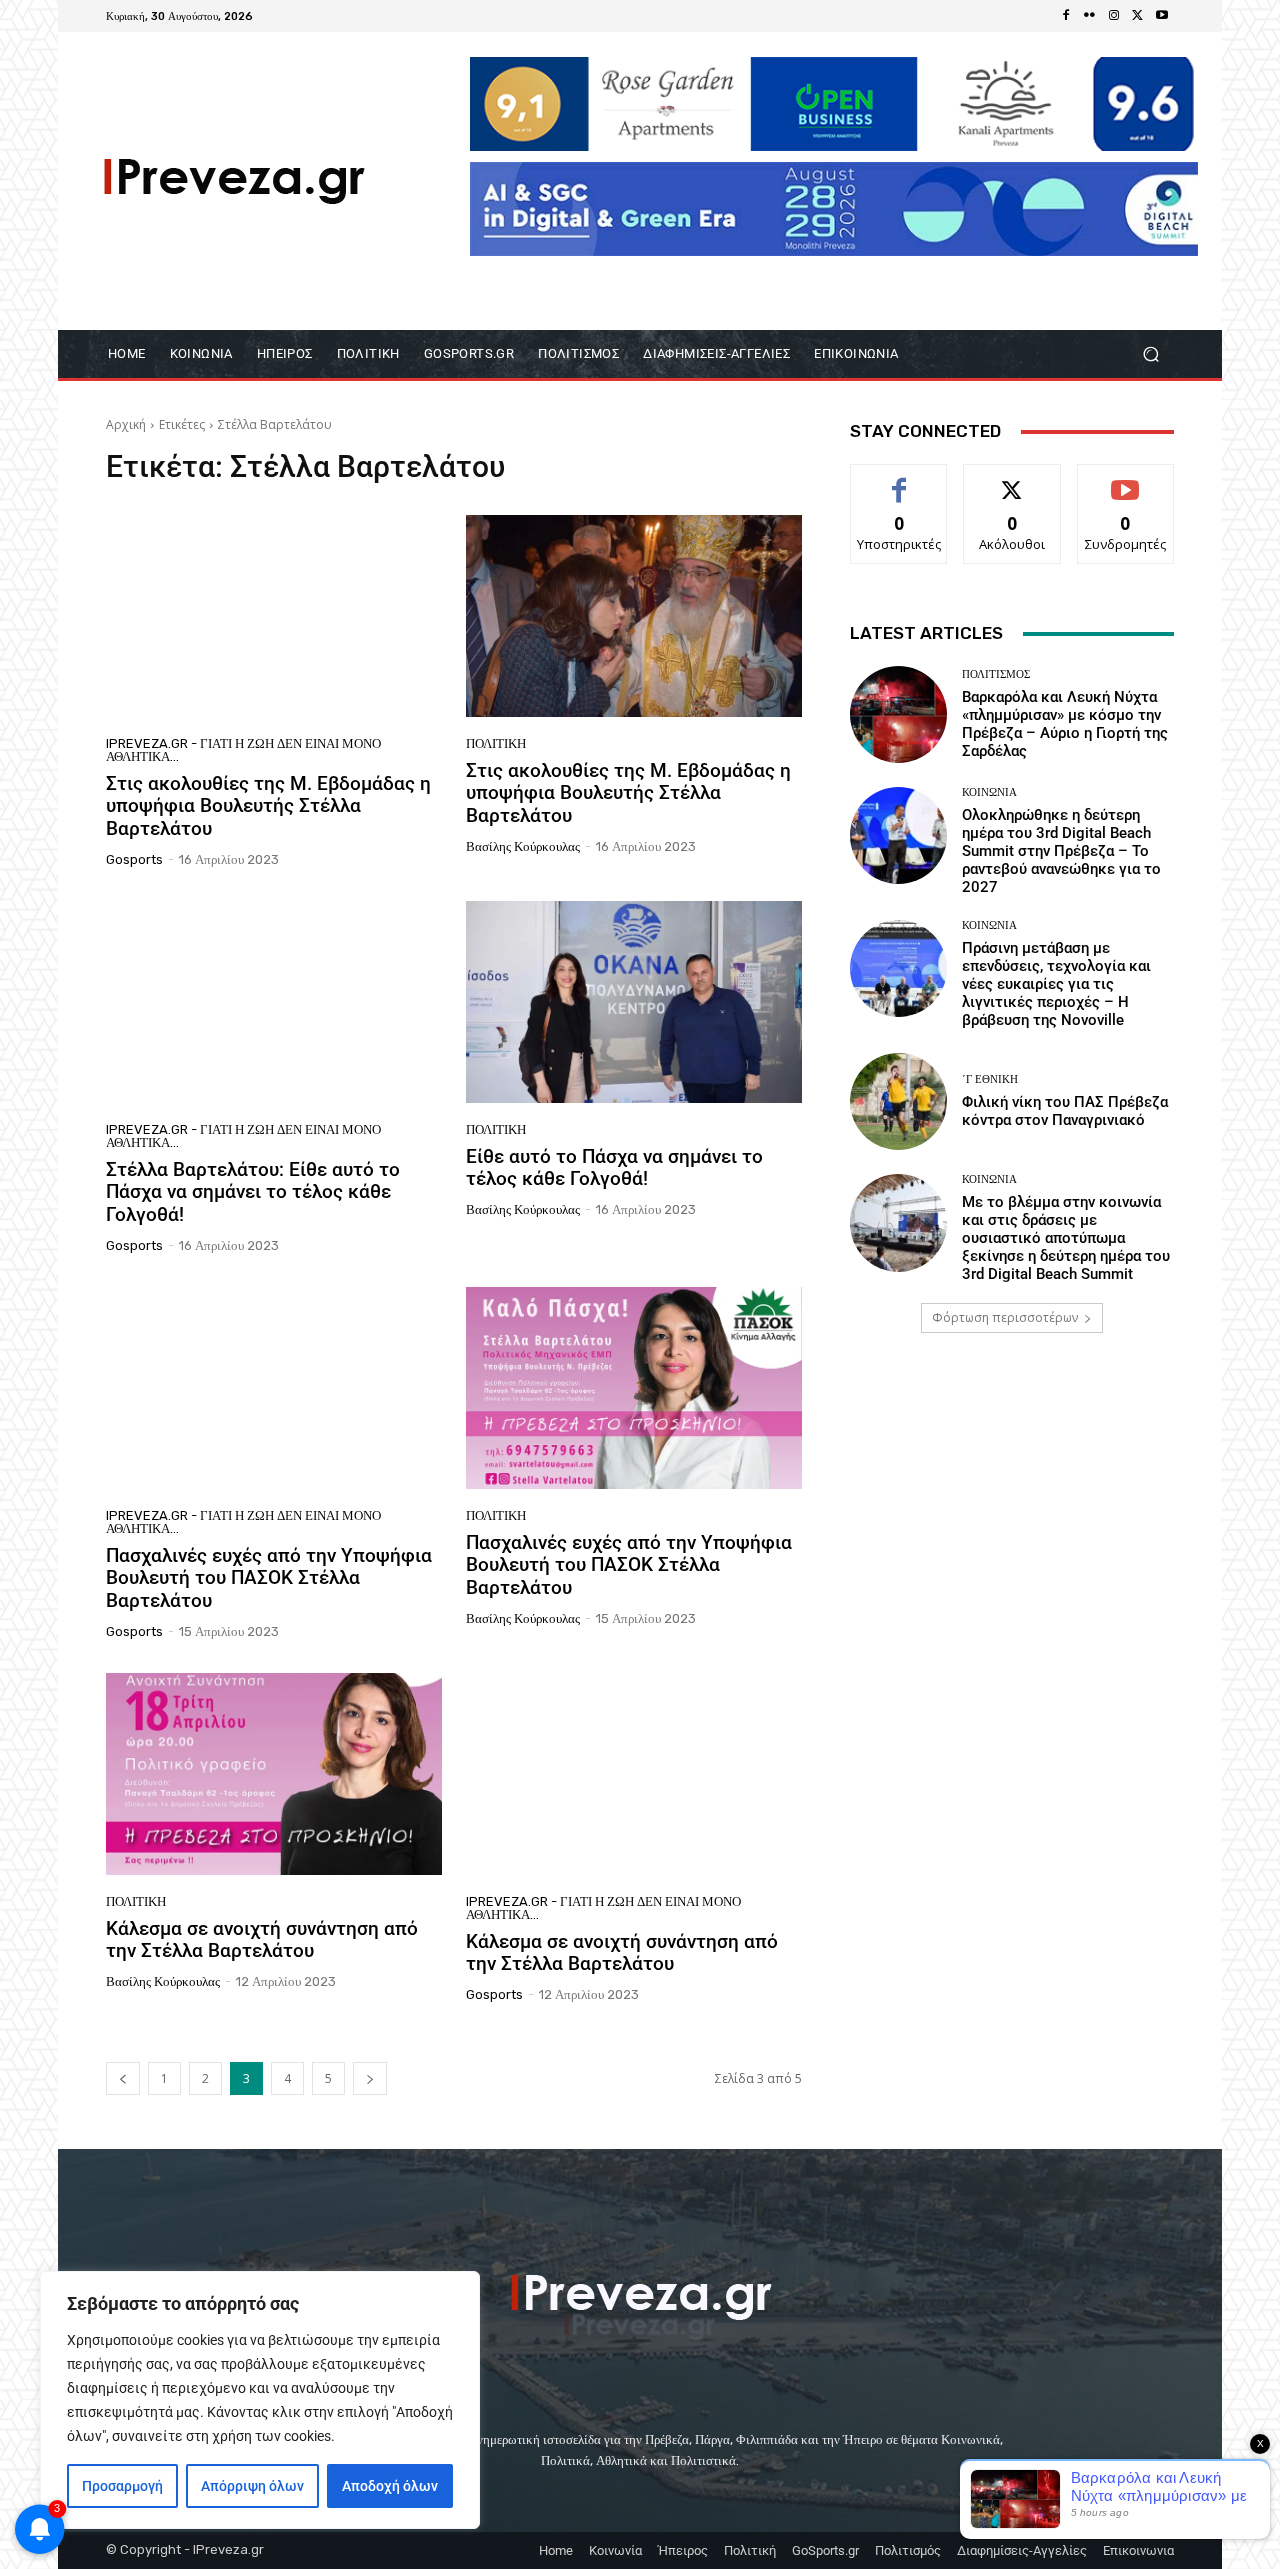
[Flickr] (1090, 16)
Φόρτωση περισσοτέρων (1005, 1317)
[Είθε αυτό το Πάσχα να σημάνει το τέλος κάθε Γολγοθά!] (634, 1002)
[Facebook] (1066, 16)
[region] (260, 2400)
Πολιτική (496, 743)
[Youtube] (1162, 16)
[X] (1138, 16)
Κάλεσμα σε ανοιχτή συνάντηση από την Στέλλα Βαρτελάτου (262, 1940)
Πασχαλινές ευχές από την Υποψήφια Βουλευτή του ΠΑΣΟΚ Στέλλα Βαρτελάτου (269, 1578)
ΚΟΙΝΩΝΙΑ (989, 792)
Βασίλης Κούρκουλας (523, 846)
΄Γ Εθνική (990, 1079)
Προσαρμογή (122, 2486)
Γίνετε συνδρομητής (1126, 487)
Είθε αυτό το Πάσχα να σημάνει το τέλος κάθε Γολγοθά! (614, 1168)
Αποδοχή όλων (390, 2486)
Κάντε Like (899, 479)
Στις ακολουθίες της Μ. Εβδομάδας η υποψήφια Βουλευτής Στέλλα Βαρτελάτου (268, 806)
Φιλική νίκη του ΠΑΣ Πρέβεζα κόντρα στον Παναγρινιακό (1065, 1111)
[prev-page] (123, 2078)
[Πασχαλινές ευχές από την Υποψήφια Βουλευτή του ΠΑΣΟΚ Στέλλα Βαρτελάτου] (274, 1388)
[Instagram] (1114, 16)
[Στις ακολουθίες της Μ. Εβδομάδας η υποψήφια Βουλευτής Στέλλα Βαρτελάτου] (274, 616)
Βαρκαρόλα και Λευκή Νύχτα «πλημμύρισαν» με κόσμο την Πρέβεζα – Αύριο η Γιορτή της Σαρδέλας (1065, 724)
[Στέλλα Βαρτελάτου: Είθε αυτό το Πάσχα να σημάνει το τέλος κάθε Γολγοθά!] (274, 1002)
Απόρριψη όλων (252, 2486)
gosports (134, 859)
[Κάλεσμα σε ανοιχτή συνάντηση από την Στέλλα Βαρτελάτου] (274, 1774)
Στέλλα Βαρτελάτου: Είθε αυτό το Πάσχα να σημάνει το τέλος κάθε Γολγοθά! (253, 1192)
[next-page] (370, 2078)
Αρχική (126, 424)
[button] (1150, 354)
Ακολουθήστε (1012, 479)
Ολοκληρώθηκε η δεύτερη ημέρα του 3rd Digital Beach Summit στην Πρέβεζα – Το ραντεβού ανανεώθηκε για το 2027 (1061, 851)
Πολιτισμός (996, 674)
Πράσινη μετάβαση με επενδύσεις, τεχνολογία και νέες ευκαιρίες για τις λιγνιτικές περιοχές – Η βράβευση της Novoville (1056, 984)
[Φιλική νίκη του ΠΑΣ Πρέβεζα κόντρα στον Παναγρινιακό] (898, 1101)
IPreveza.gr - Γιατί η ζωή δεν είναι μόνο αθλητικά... (243, 750)
